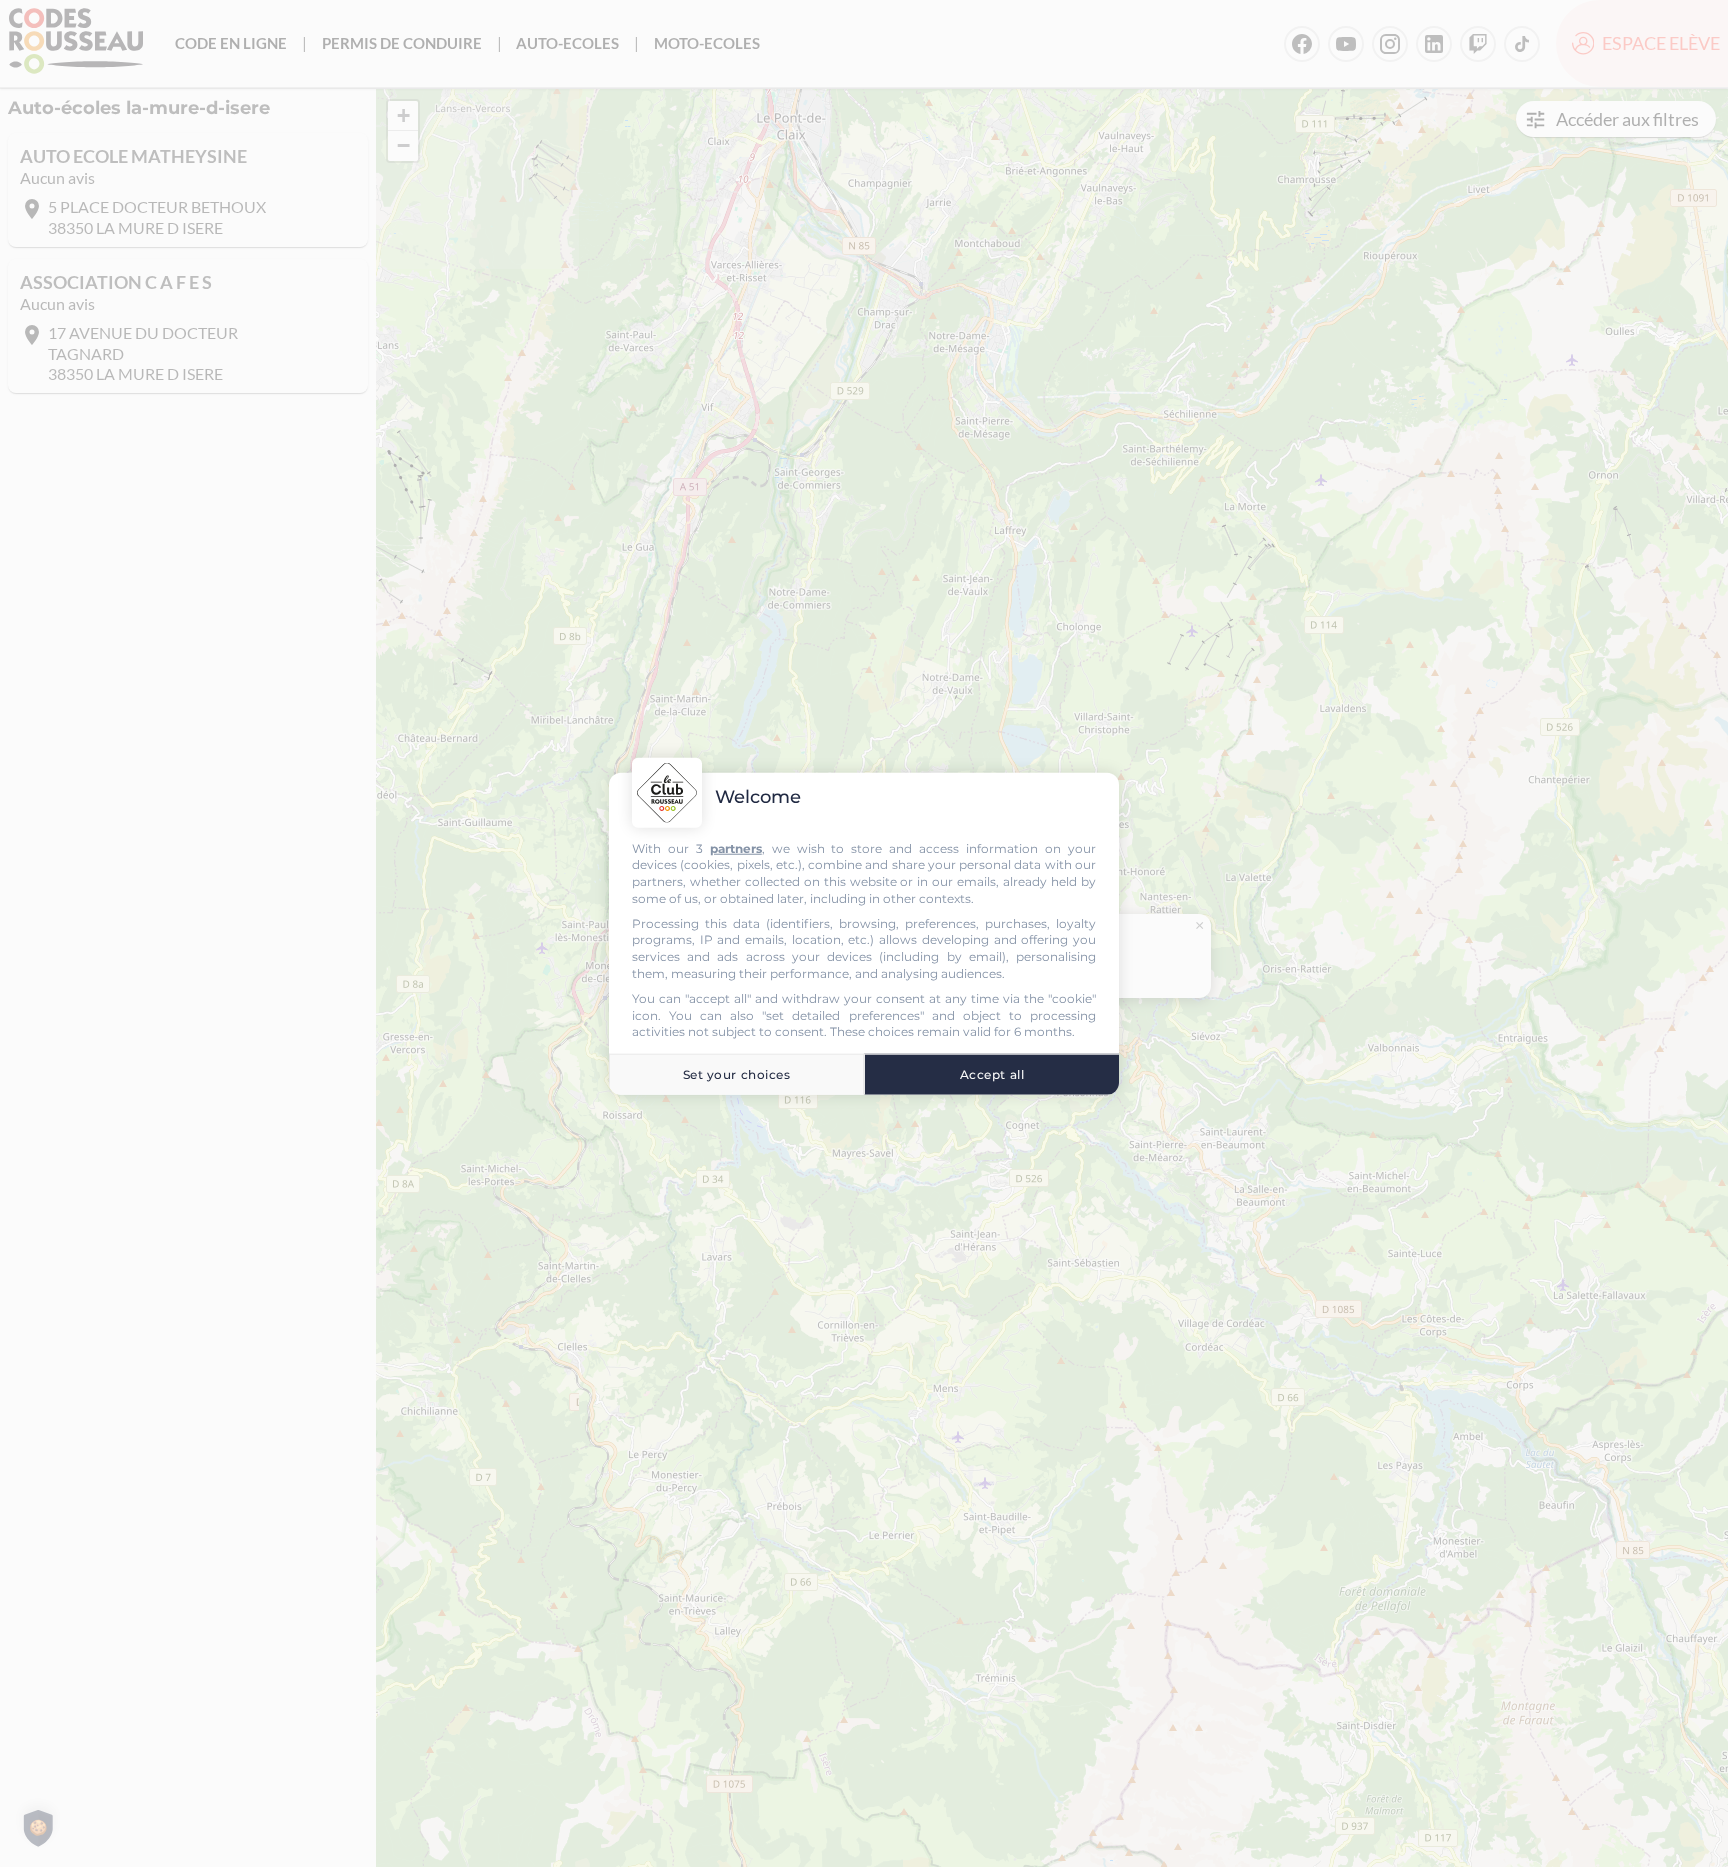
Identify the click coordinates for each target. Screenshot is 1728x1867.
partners (736, 847)
